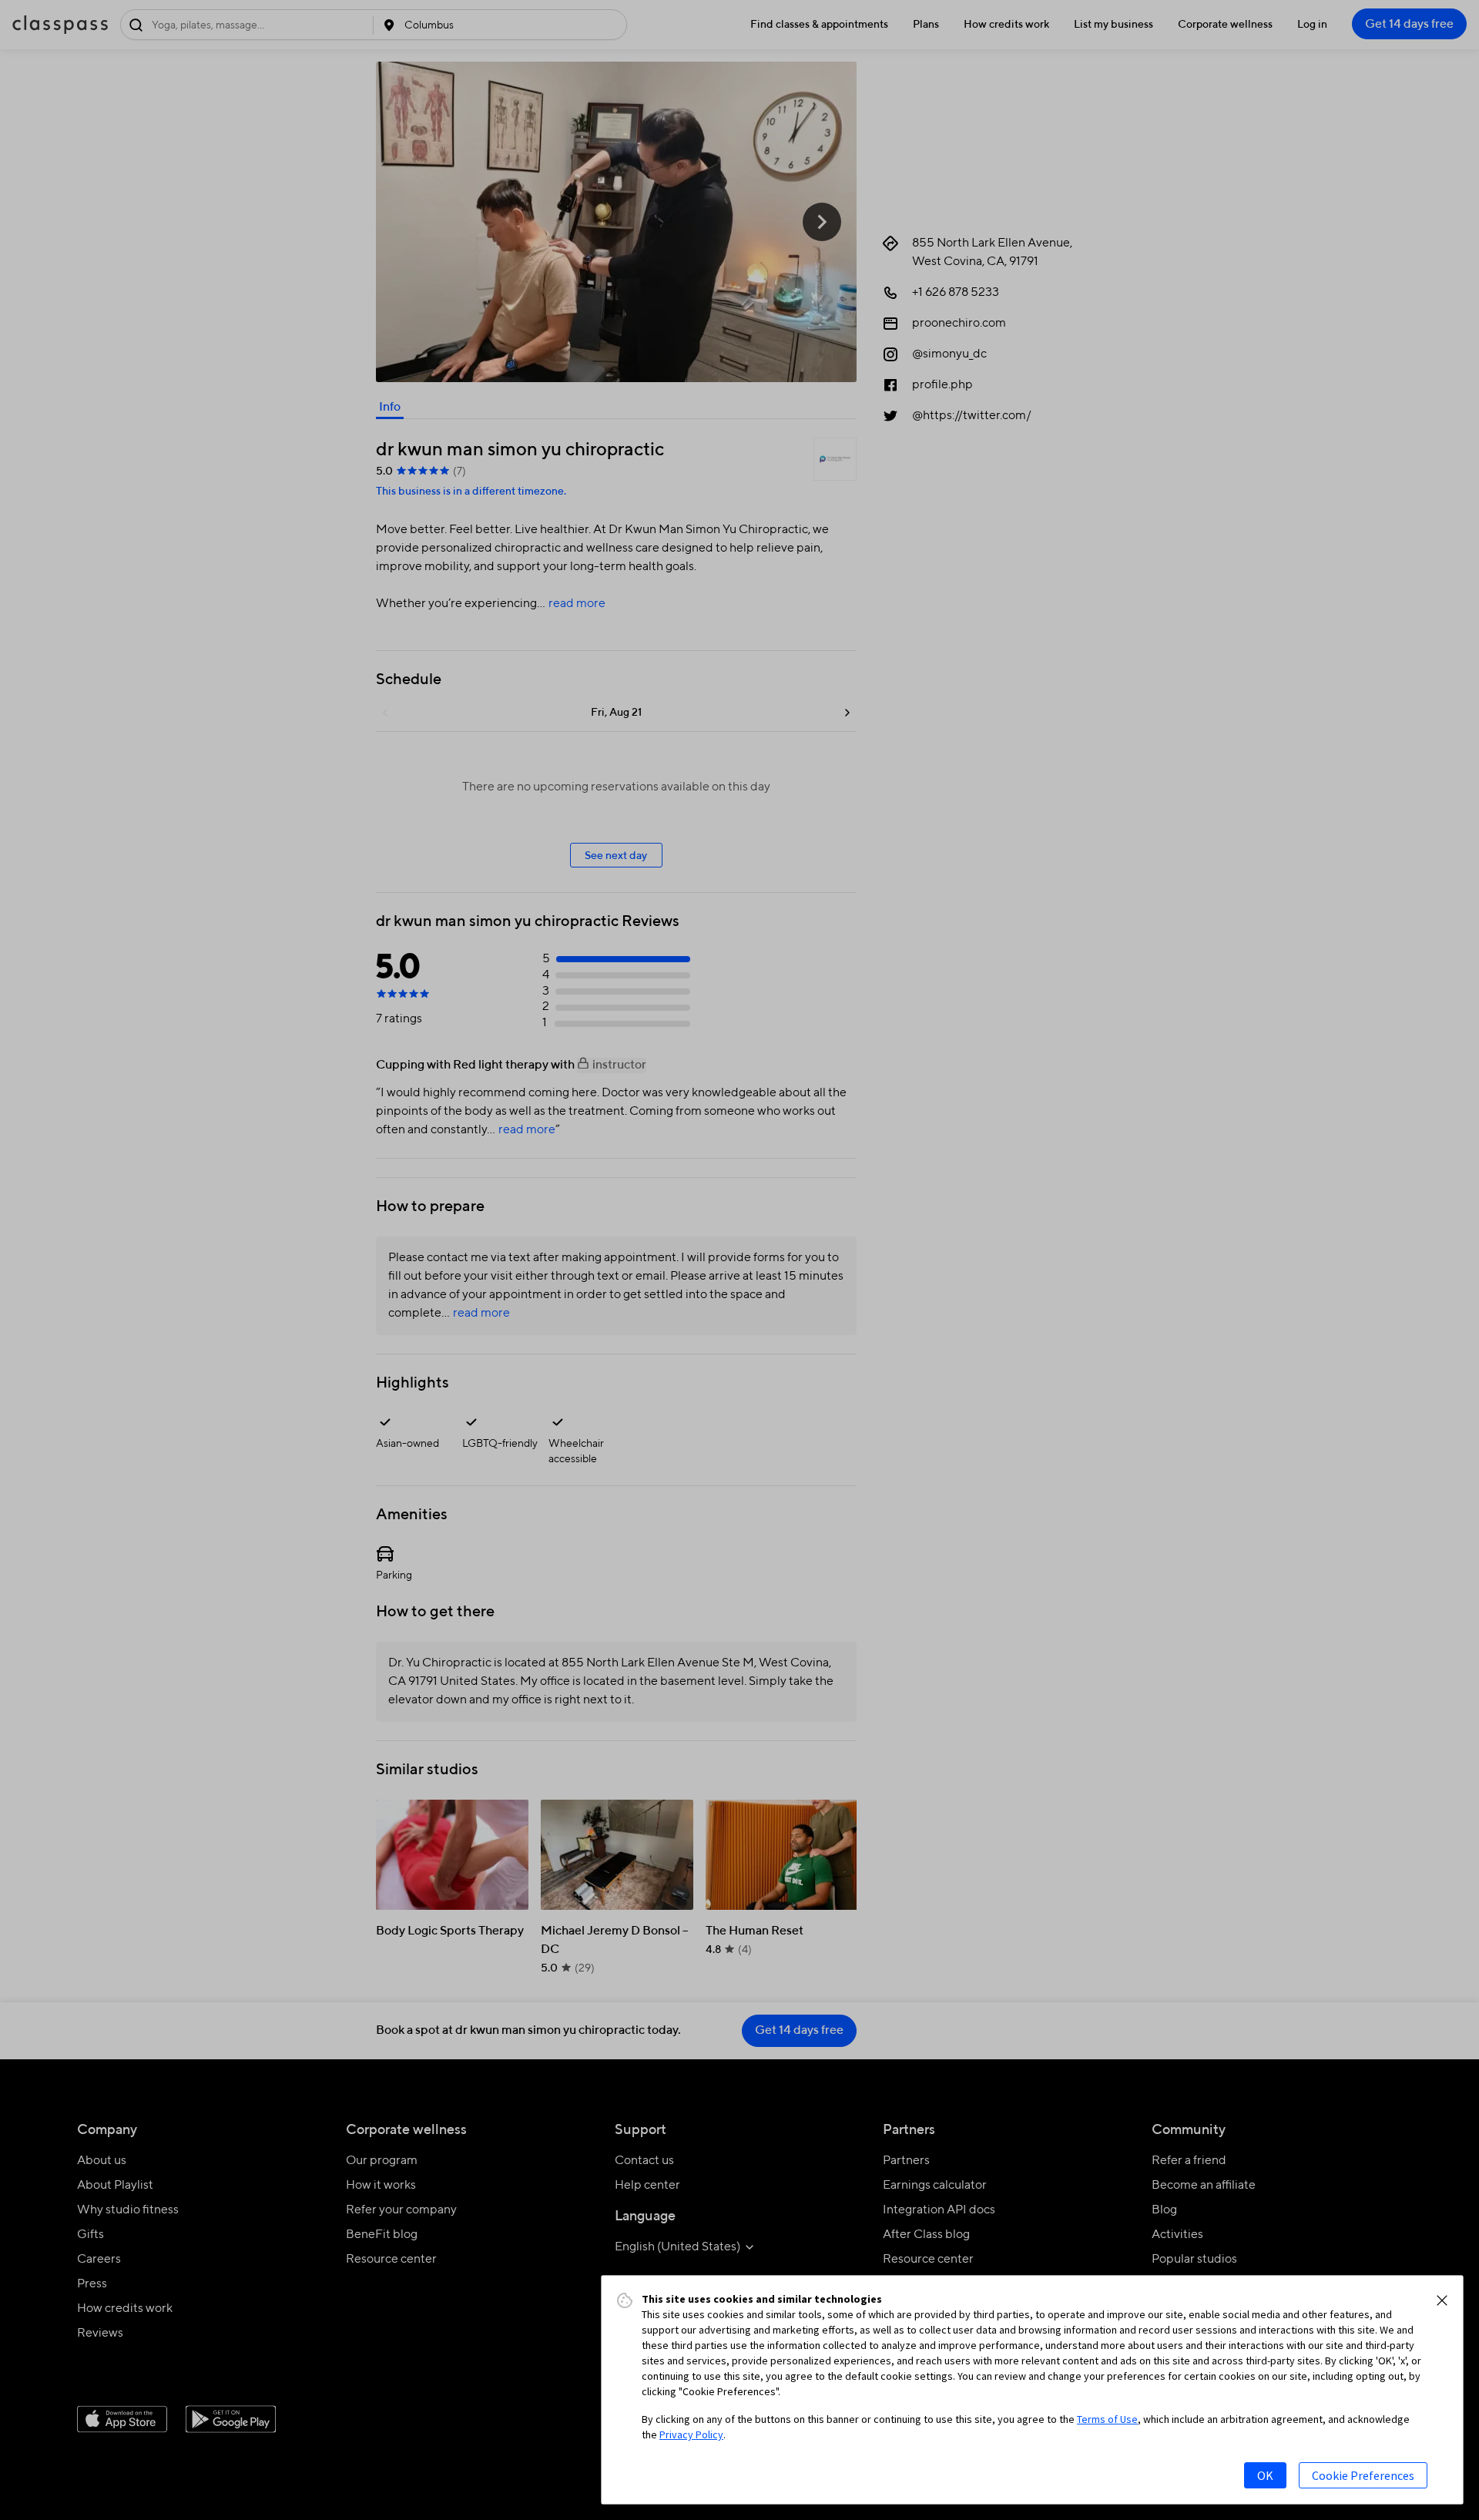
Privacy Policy (691, 2434)
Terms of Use (1107, 2419)
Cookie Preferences (1363, 2475)
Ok (1265, 2475)
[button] (1442, 2300)
